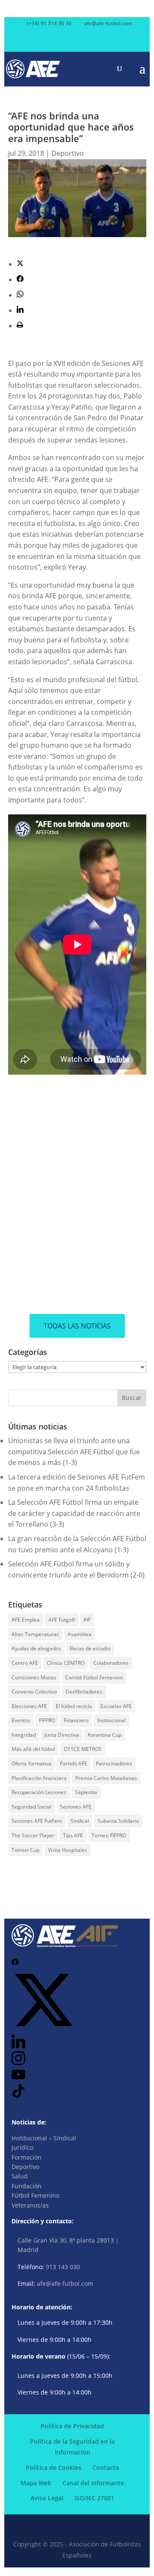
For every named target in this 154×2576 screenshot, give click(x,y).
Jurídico (22, 2147)
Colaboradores (111, 1663)
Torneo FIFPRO (109, 1835)
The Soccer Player (33, 1835)
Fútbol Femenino (36, 2195)
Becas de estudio (90, 1648)
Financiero (76, 1720)
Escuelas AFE (116, 1706)
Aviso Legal (47, 2498)
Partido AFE (74, 1763)
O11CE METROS (83, 1749)
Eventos (21, 1720)
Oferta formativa (31, 1763)
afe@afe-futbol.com (65, 2283)
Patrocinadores (114, 1763)
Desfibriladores (84, 1692)
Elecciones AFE (29, 1706)
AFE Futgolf (62, 1620)
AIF (87, 1620)
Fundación (27, 2186)
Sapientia (86, 1792)
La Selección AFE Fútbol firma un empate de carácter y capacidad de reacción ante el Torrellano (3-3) (74, 1513)
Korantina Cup (105, 1735)
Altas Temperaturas (35, 1634)
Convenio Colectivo (34, 1692)
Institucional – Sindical (44, 2138)
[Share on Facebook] (20, 279)
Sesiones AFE (76, 1807)
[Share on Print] (20, 326)
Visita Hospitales (68, 1850)
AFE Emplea (26, 1620)
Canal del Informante (93, 2483)
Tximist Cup (25, 1850)
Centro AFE (25, 1663)
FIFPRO (47, 1720)
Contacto (106, 2468)
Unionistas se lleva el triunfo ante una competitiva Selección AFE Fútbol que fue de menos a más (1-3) (74, 1451)
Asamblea (80, 1634)
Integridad (24, 1735)
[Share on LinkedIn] (20, 310)
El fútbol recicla (74, 1706)
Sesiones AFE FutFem (37, 1821)
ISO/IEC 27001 (94, 2498)
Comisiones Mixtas (34, 1677)
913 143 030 (63, 2267)
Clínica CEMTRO (66, 1663)
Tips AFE (73, 1835)
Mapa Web (36, 2483)
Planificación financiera (39, 1778)
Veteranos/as (30, 2205)
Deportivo (68, 153)
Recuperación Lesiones (39, 1792)
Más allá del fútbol (33, 1749)
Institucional (111, 1720)
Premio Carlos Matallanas (106, 1778)
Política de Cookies (53, 2468)
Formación (27, 2157)
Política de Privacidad (72, 2426)
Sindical (80, 1821)
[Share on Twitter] (20, 264)
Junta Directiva (62, 1735)
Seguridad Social (31, 1807)
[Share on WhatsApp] (20, 295)
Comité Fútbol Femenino (94, 1677)
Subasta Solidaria (118, 1821)
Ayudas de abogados (36, 1648)
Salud (20, 2176)
